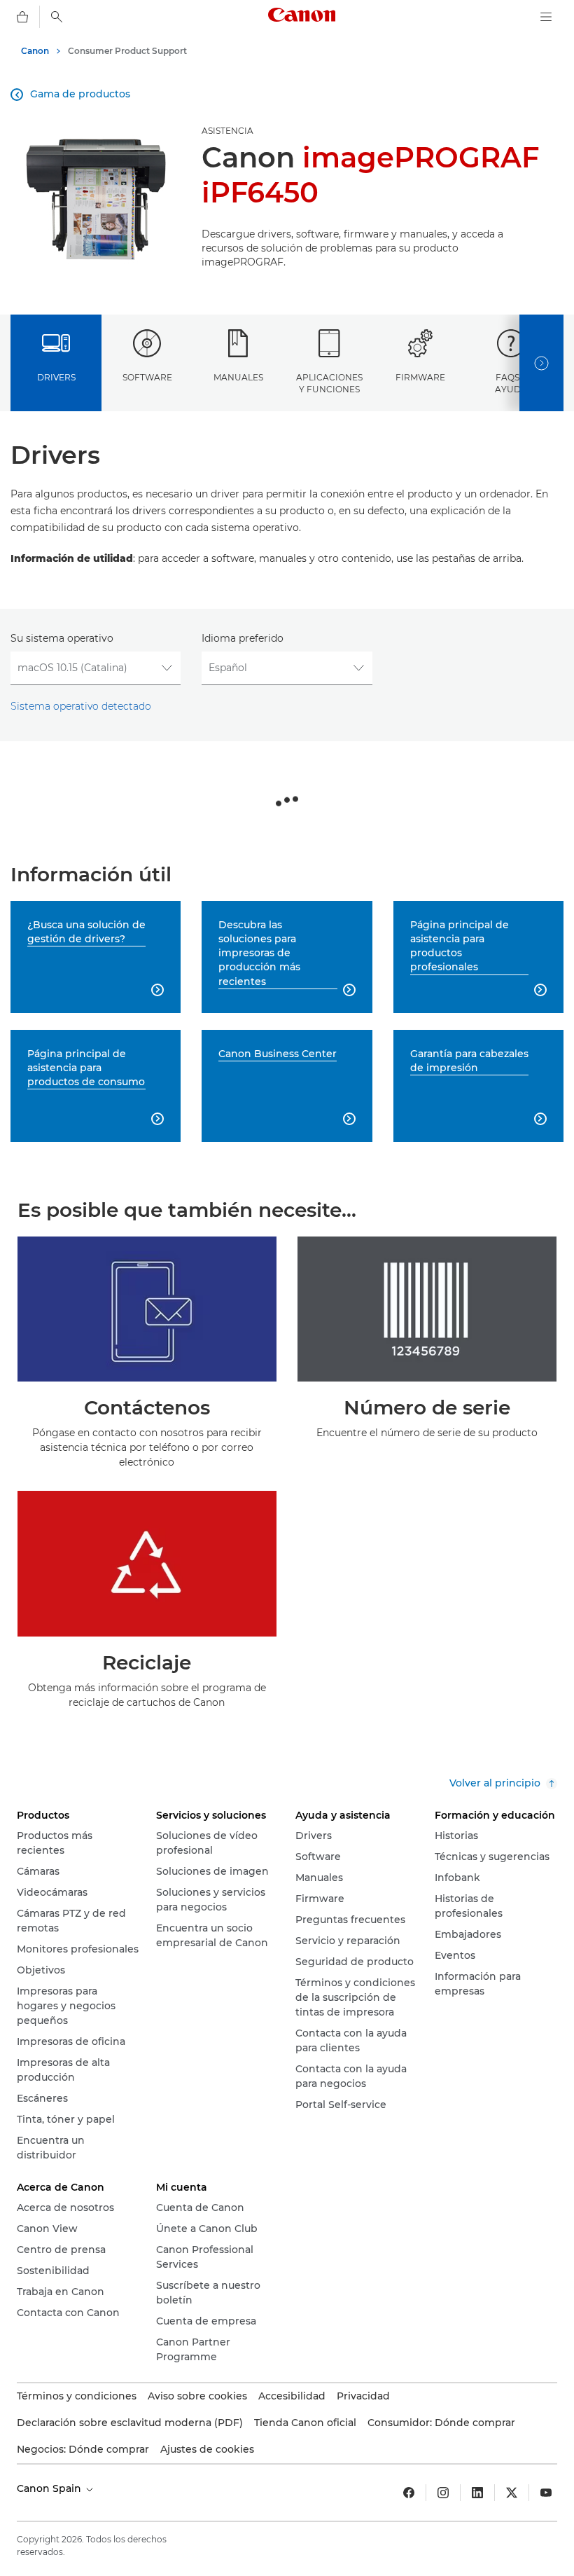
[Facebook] (409, 2493)
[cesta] (22, 17)
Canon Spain (50, 2488)
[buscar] (57, 17)
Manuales (238, 377)
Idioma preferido (243, 638)
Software (147, 377)
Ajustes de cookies (207, 2449)
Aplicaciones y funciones (329, 383)
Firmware (420, 377)
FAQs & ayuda (511, 383)
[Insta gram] (443, 2493)
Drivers (56, 377)
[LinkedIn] (477, 2493)
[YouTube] (546, 2493)
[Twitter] (512, 2493)
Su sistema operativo (62, 638)
